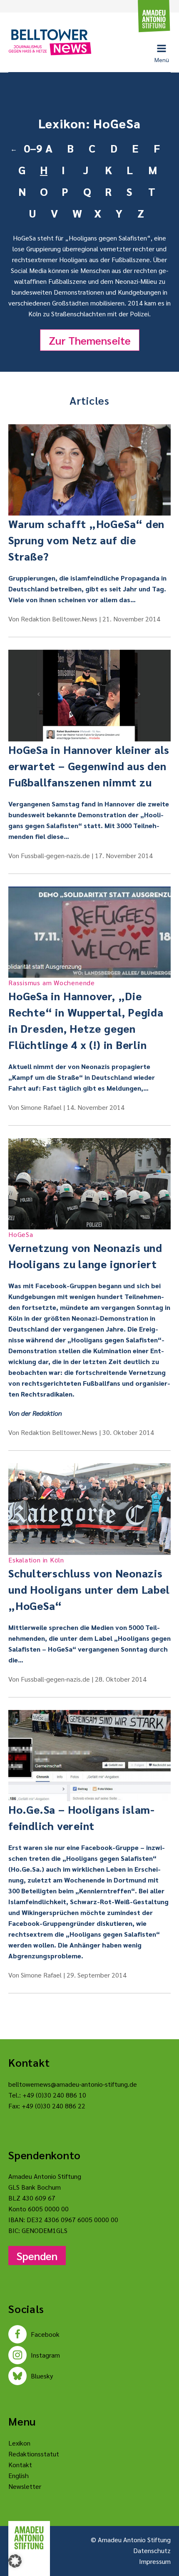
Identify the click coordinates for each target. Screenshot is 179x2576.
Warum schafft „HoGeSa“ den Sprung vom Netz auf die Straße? (86, 540)
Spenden (37, 2256)
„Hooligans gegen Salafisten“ (108, 238)
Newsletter (25, 2486)
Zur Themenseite (90, 340)
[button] (15, 2561)
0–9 (31, 148)
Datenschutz (152, 2550)
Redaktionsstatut (34, 2454)
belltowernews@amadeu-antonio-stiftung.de (73, 2084)
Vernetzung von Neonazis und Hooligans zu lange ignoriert (85, 1250)
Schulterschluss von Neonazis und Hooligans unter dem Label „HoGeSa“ (89, 1584)
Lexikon (19, 2443)
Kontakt (20, 2465)
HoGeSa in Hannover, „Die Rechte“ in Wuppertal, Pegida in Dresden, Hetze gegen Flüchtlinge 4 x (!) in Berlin (86, 1015)
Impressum (155, 2561)
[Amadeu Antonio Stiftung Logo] (29, 2538)
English (19, 2475)
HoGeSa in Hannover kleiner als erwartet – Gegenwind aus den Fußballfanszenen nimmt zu (89, 766)
